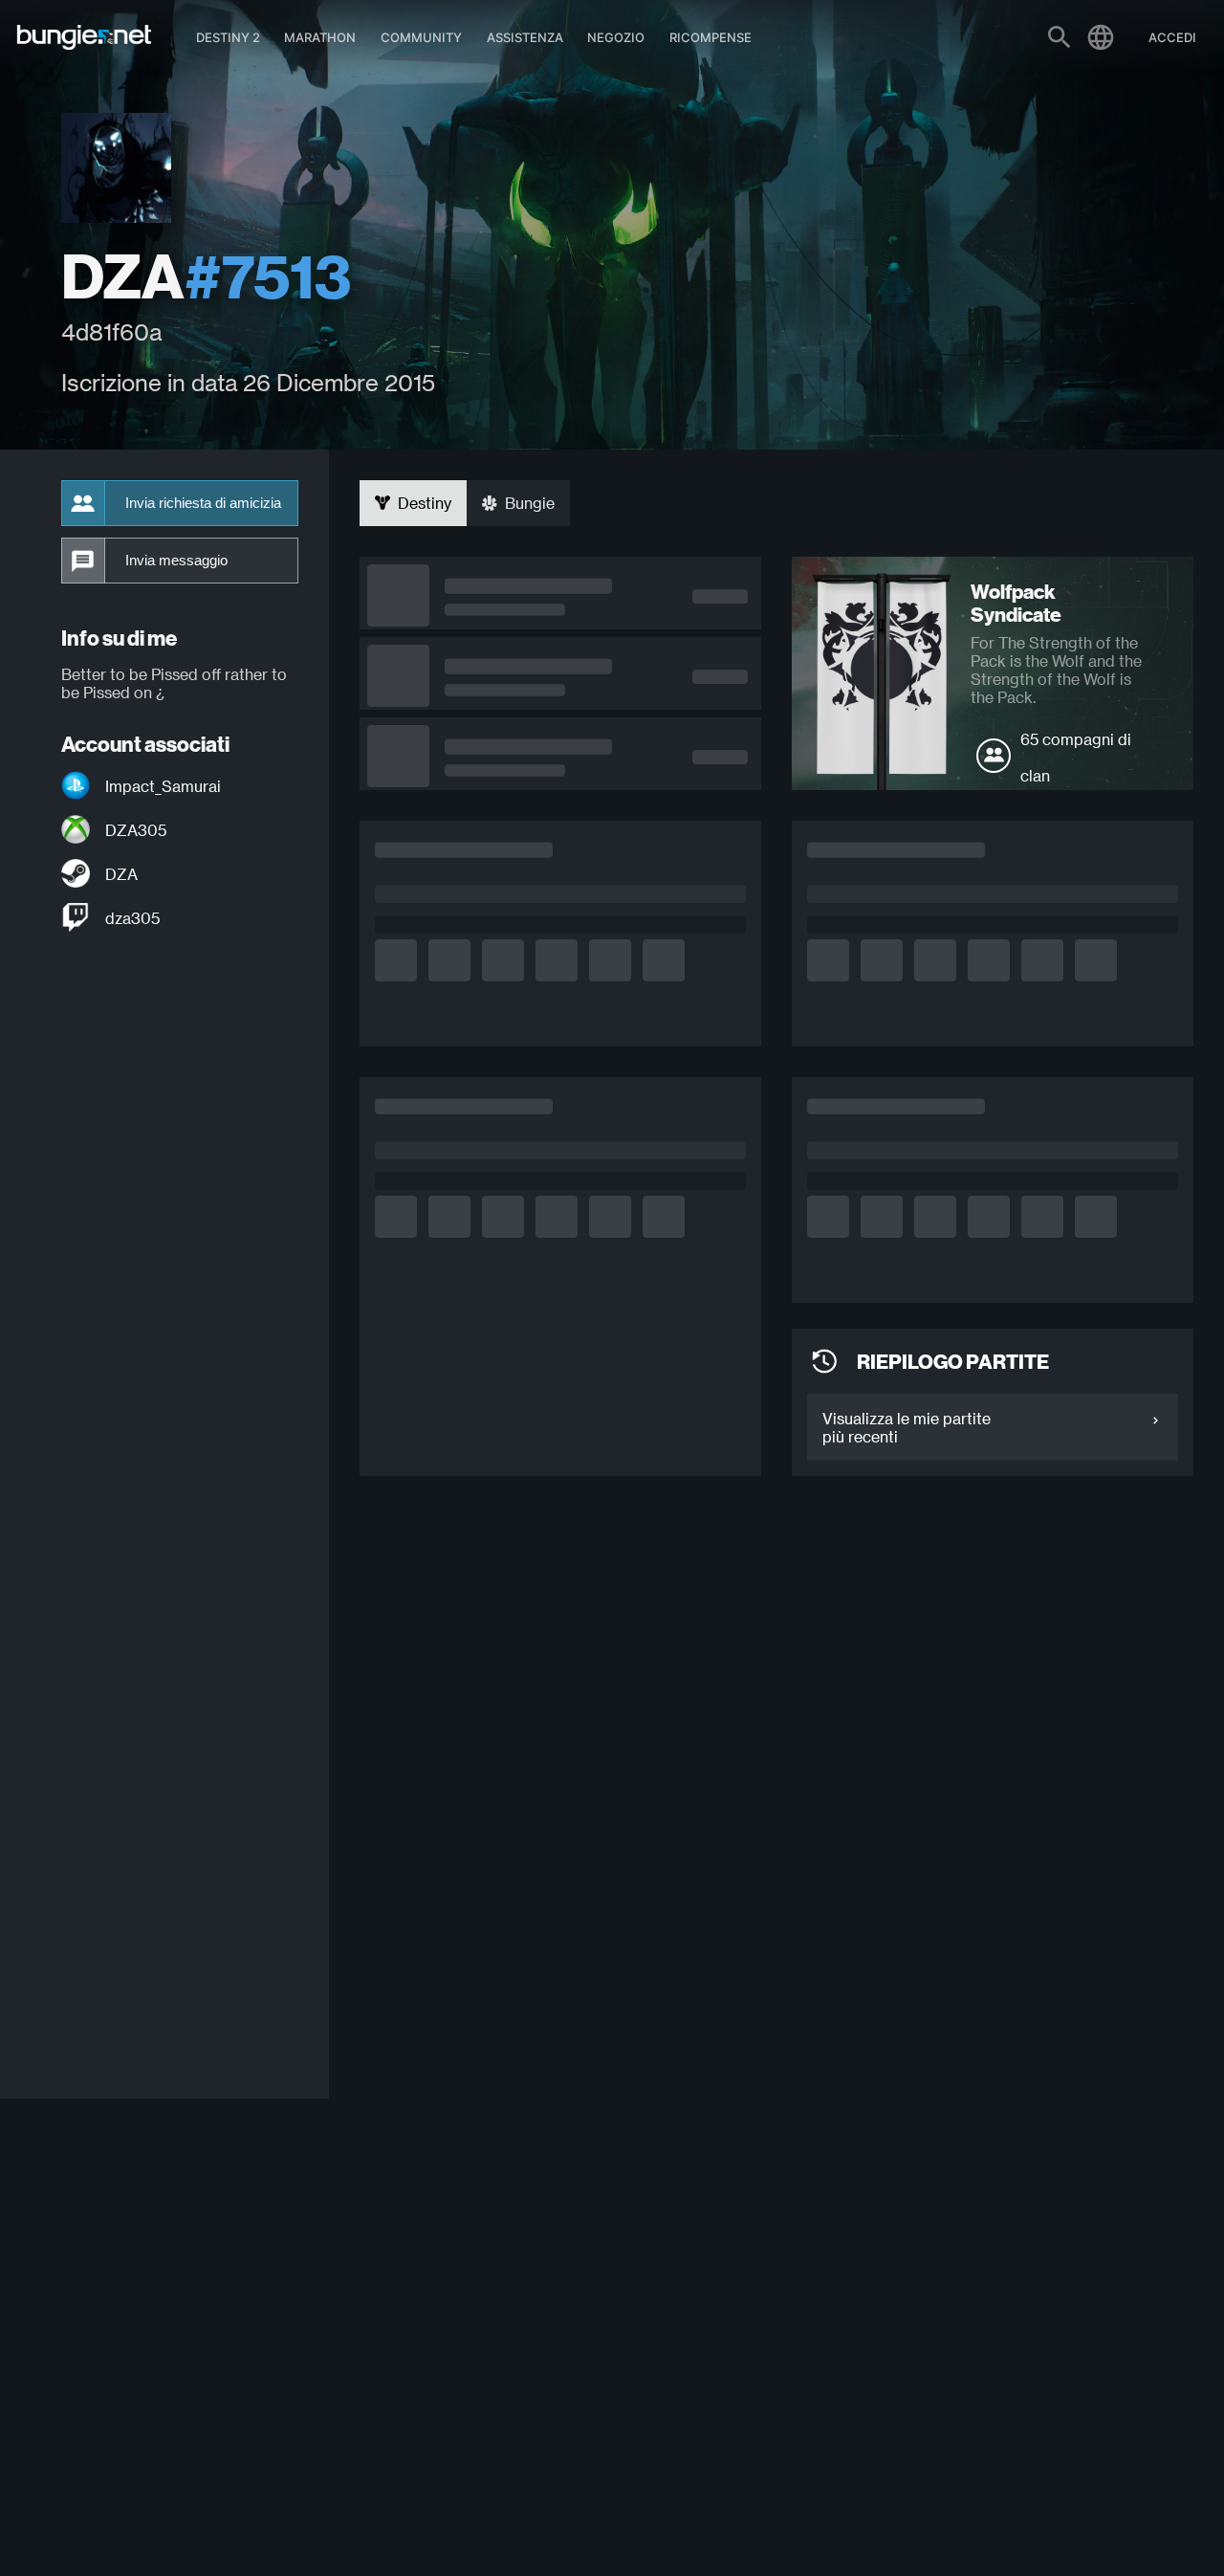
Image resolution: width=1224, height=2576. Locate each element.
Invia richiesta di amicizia (203, 503)
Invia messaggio (176, 561)
